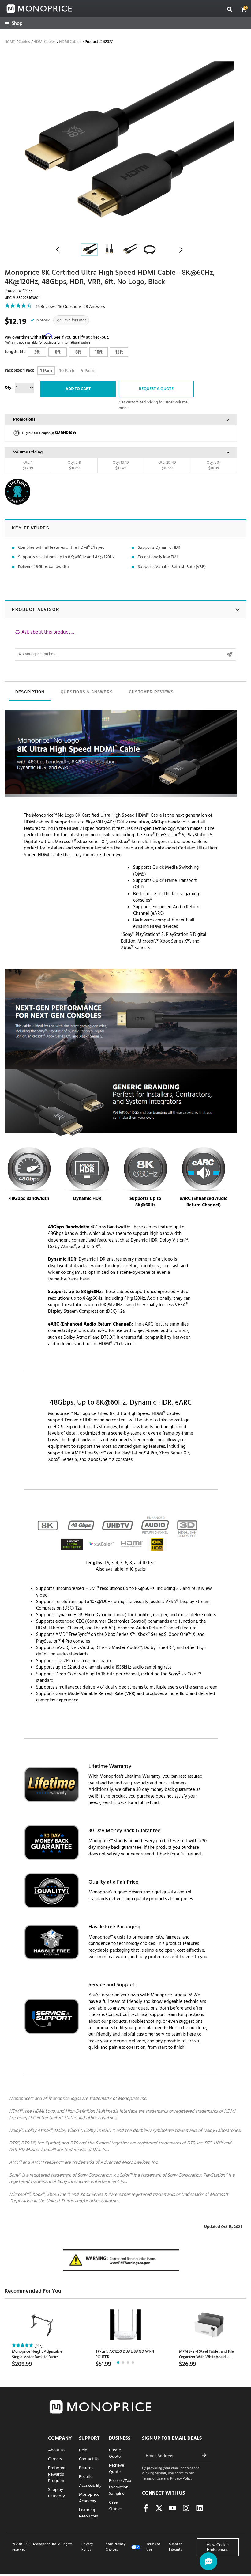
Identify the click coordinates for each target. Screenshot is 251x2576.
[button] (244, 9)
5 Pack (87, 371)
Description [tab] (30, 692)
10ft (99, 352)
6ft (58, 352)
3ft (37, 352)
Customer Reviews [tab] (151, 692)
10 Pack (67, 371)
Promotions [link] (24, 420)
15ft (119, 352)
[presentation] (30, 693)
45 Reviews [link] (45, 307)
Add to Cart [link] (78, 389)
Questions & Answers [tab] (87, 692)
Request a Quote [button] (156, 389)
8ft (78, 352)
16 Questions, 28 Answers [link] (82, 307)
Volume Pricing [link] (28, 452)
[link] (14, 24)
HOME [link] (10, 42)
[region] (125, 645)
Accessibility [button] (90, 2486)
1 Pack (46, 371)
